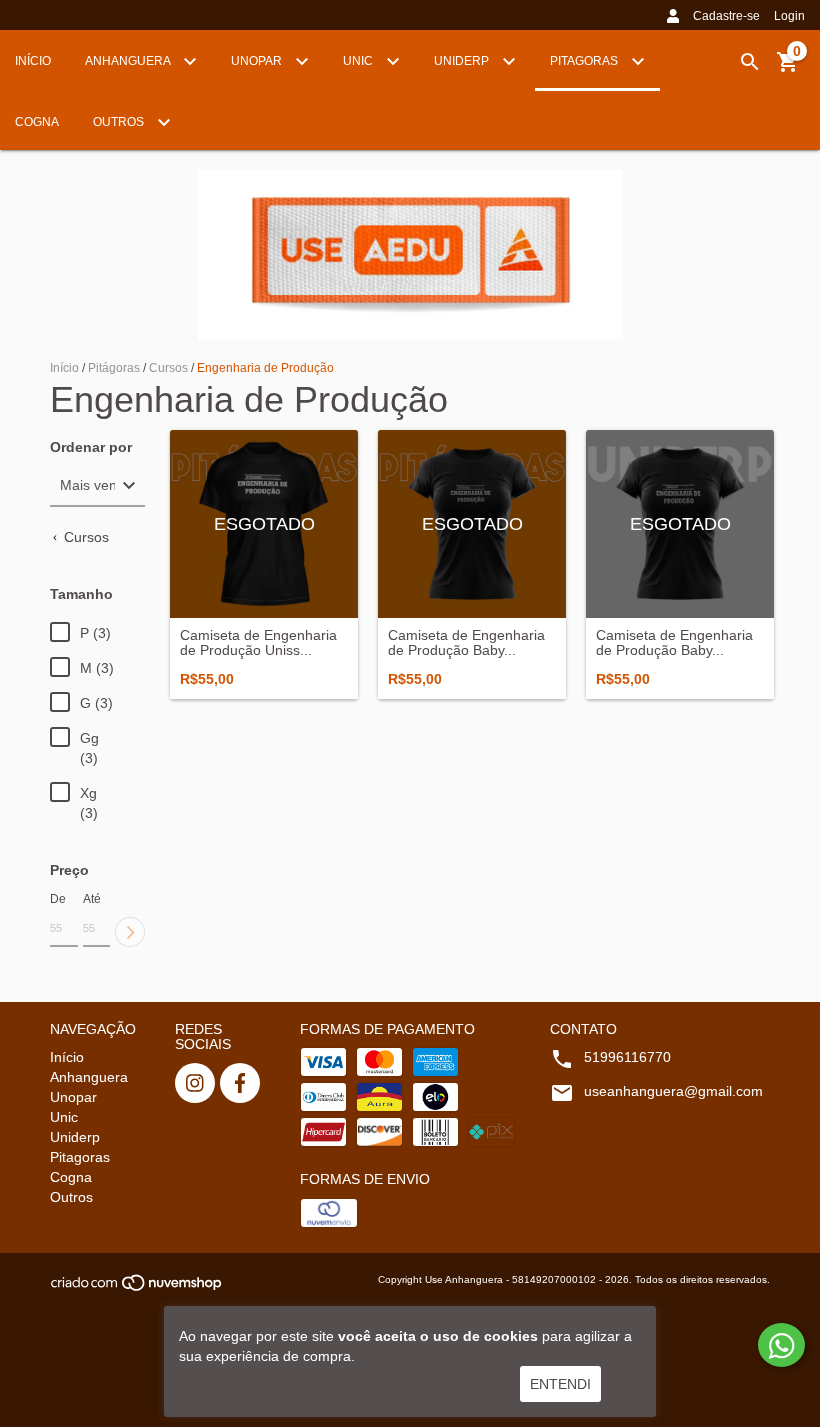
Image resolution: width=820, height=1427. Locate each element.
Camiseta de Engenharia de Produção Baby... (466, 643)
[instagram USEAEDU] (195, 1083)
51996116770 (627, 1057)
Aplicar (130, 932)
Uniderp (463, 61)
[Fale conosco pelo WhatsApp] (781, 1345)
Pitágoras (114, 368)
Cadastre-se (726, 16)
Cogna (37, 122)
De (58, 899)
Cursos (168, 368)
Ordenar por (91, 447)
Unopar (258, 61)
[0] (788, 69)
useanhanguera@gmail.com (673, 1091)
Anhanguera (129, 61)
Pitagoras (585, 61)
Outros (120, 122)
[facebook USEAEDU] (240, 1083)
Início (33, 61)
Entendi (560, 1384)
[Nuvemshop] (137, 1288)
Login (789, 16)
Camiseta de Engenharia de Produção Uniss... (258, 643)
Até (92, 899)
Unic (359, 61)
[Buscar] (750, 62)
